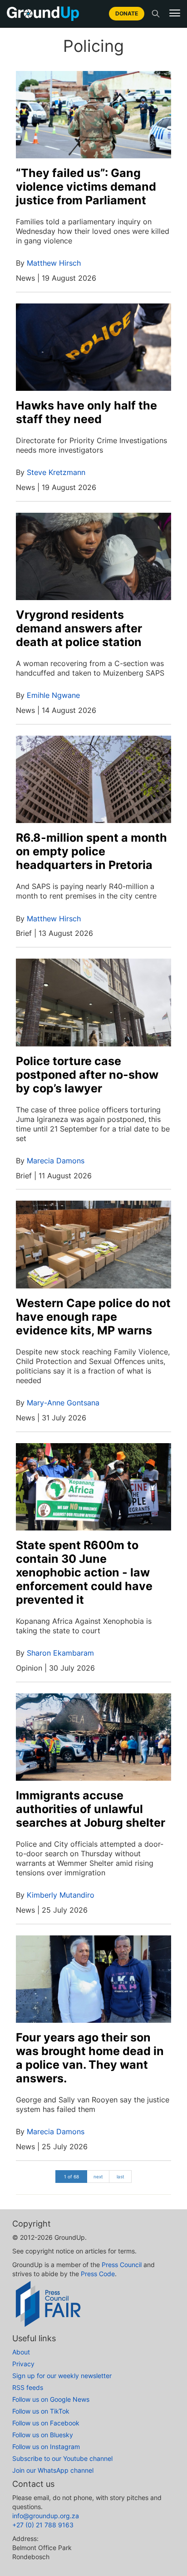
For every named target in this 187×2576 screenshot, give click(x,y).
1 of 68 (71, 2177)
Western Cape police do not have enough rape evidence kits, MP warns (93, 1317)
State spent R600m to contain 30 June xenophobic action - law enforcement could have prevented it (84, 1572)
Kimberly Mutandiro (61, 1895)
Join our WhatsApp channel (53, 2470)
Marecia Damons (56, 1161)
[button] (175, 13)
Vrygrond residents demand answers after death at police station (79, 628)
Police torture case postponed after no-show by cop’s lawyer (87, 1075)
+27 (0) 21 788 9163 (43, 2525)
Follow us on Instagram (46, 2447)
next (98, 2177)
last (121, 2177)
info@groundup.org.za (46, 2516)
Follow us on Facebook (46, 2423)
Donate (127, 13)
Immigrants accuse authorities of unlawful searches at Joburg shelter (91, 1809)
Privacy (23, 2364)
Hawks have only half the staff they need (86, 412)
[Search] (156, 14)
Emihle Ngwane (53, 695)
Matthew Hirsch (54, 263)
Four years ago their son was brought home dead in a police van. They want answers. (90, 2058)
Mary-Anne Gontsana (63, 1403)
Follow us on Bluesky (43, 2435)
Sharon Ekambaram (60, 1653)
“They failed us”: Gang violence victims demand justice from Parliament (86, 187)
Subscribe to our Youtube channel (62, 2458)
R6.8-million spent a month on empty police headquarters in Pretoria (91, 851)
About (21, 2352)
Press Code (98, 2274)
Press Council (122, 2265)
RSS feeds (28, 2387)
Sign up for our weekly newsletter (62, 2376)
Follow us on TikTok (41, 2411)
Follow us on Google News (51, 2399)
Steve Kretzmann (56, 472)
